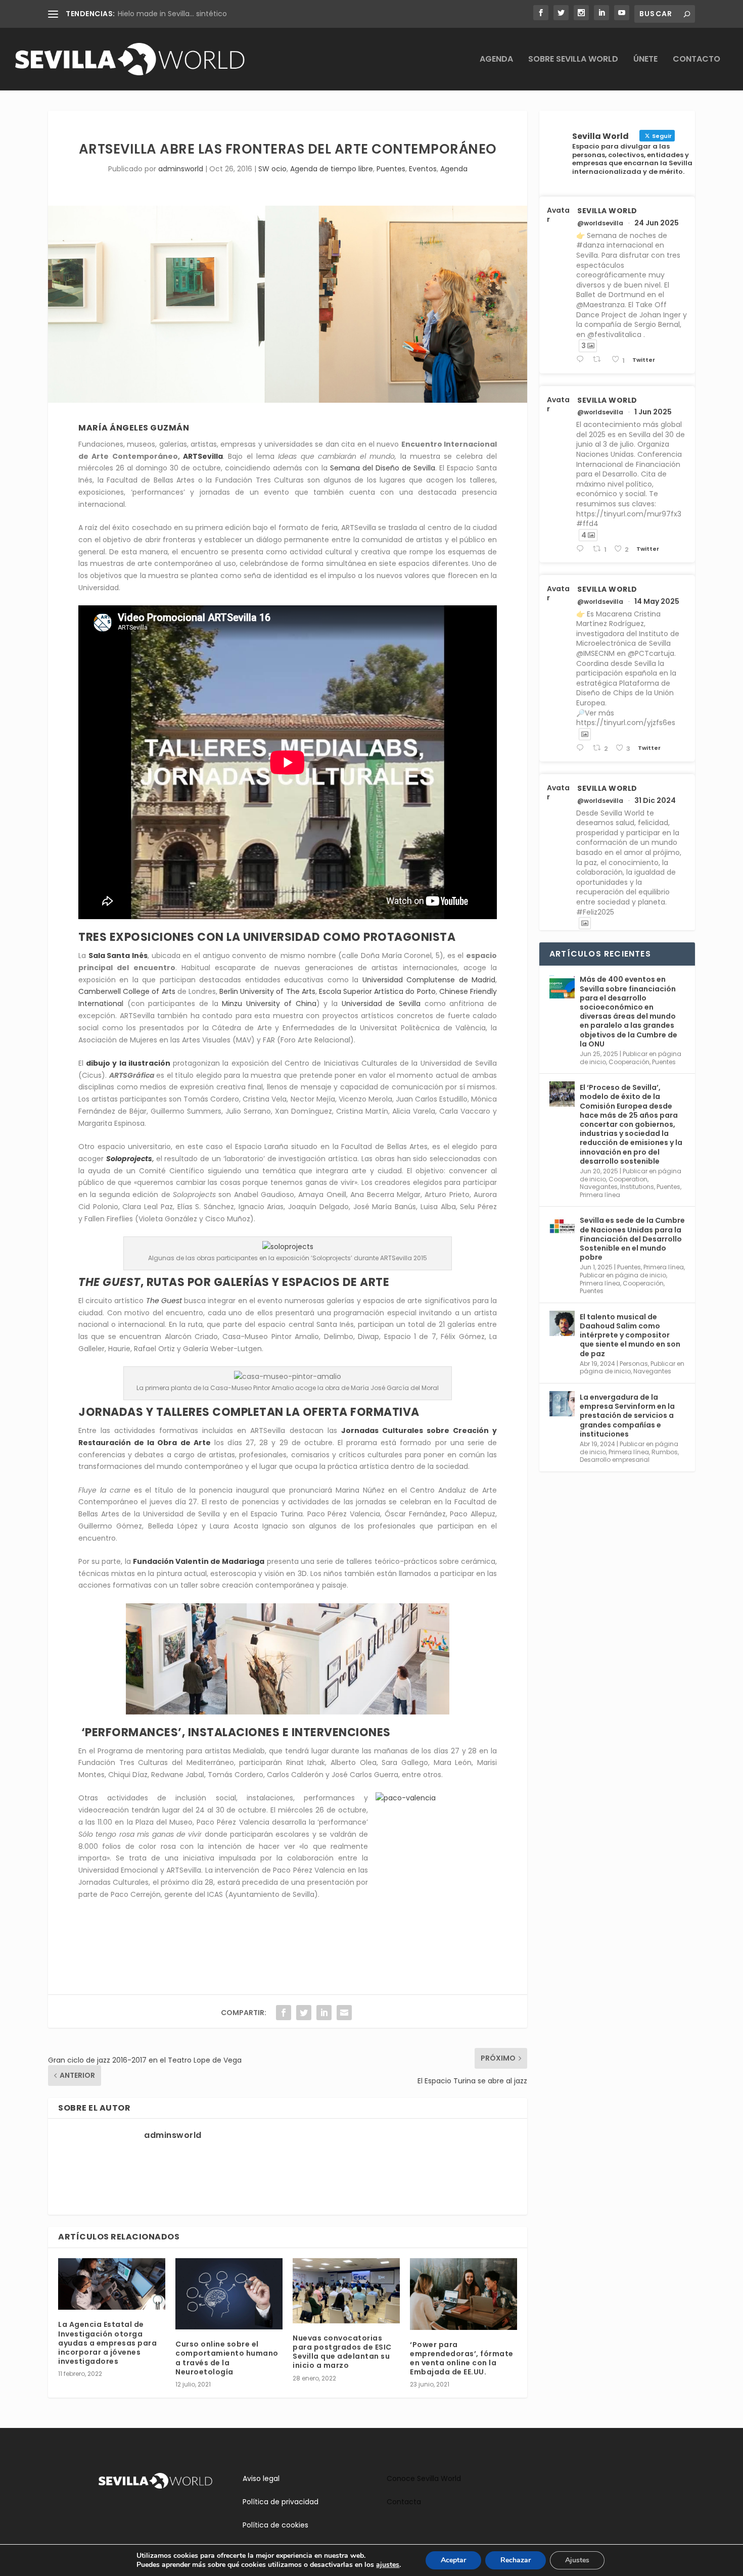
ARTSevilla (203, 456)
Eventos (423, 169)
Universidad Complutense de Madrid (429, 980)
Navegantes (599, 1187)
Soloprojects (129, 1159)
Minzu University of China (269, 1004)
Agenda (496, 60)
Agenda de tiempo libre (332, 169)
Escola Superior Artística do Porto (377, 991)
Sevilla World (607, 211)
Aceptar (453, 2560)
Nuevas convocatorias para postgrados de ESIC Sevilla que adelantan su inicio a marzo (342, 2352)
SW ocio (272, 169)
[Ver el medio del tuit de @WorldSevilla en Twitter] (585, 734)
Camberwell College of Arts (127, 991)
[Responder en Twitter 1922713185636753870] (582, 748)
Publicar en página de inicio (623, 1275)
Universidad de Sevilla (381, 1004)
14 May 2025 (657, 601)
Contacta (404, 2502)
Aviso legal (261, 2478)
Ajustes (577, 2560)
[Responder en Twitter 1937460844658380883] (582, 360)
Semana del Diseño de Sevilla (383, 468)
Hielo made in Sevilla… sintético (172, 14)
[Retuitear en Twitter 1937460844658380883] (599, 360)
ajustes (388, 2565)
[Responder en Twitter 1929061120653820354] (582, 549)
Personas (634, 1364)
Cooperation (628, 1179)
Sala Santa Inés (118, 956)
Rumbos (665, 1452)
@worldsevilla (600, 223)
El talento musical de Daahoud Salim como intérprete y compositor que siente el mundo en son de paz (630, 1335)
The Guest (164, 1301)
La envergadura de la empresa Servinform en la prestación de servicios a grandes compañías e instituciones (627, 1416)
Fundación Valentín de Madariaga (199, 1561)
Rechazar (516, 2560)
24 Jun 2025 (657, 223)
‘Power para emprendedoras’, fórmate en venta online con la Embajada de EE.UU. (462, 2358)
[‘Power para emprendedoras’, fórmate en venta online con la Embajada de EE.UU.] (463, 2294)
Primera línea (600, 1195)
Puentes (391, 169)
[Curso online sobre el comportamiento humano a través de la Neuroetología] (229, 2294)
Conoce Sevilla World (424, 2478)
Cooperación (629, 1062)
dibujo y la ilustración (128, 1063)
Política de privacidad (281, 2502)
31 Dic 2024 (655, 800)
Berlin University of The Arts (267, 991)
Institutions (637, 1187)
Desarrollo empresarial (615, 1460)
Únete (645, 60)
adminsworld (181, 169)
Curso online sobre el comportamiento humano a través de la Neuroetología (227, 2358)
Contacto (696, 60)
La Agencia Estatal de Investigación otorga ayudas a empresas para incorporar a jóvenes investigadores (107, 2343)
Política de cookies (275, 2525)
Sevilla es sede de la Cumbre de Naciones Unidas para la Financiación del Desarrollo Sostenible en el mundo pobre (632, 1239)
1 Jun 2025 (653, 412)
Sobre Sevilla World (573, 60)
